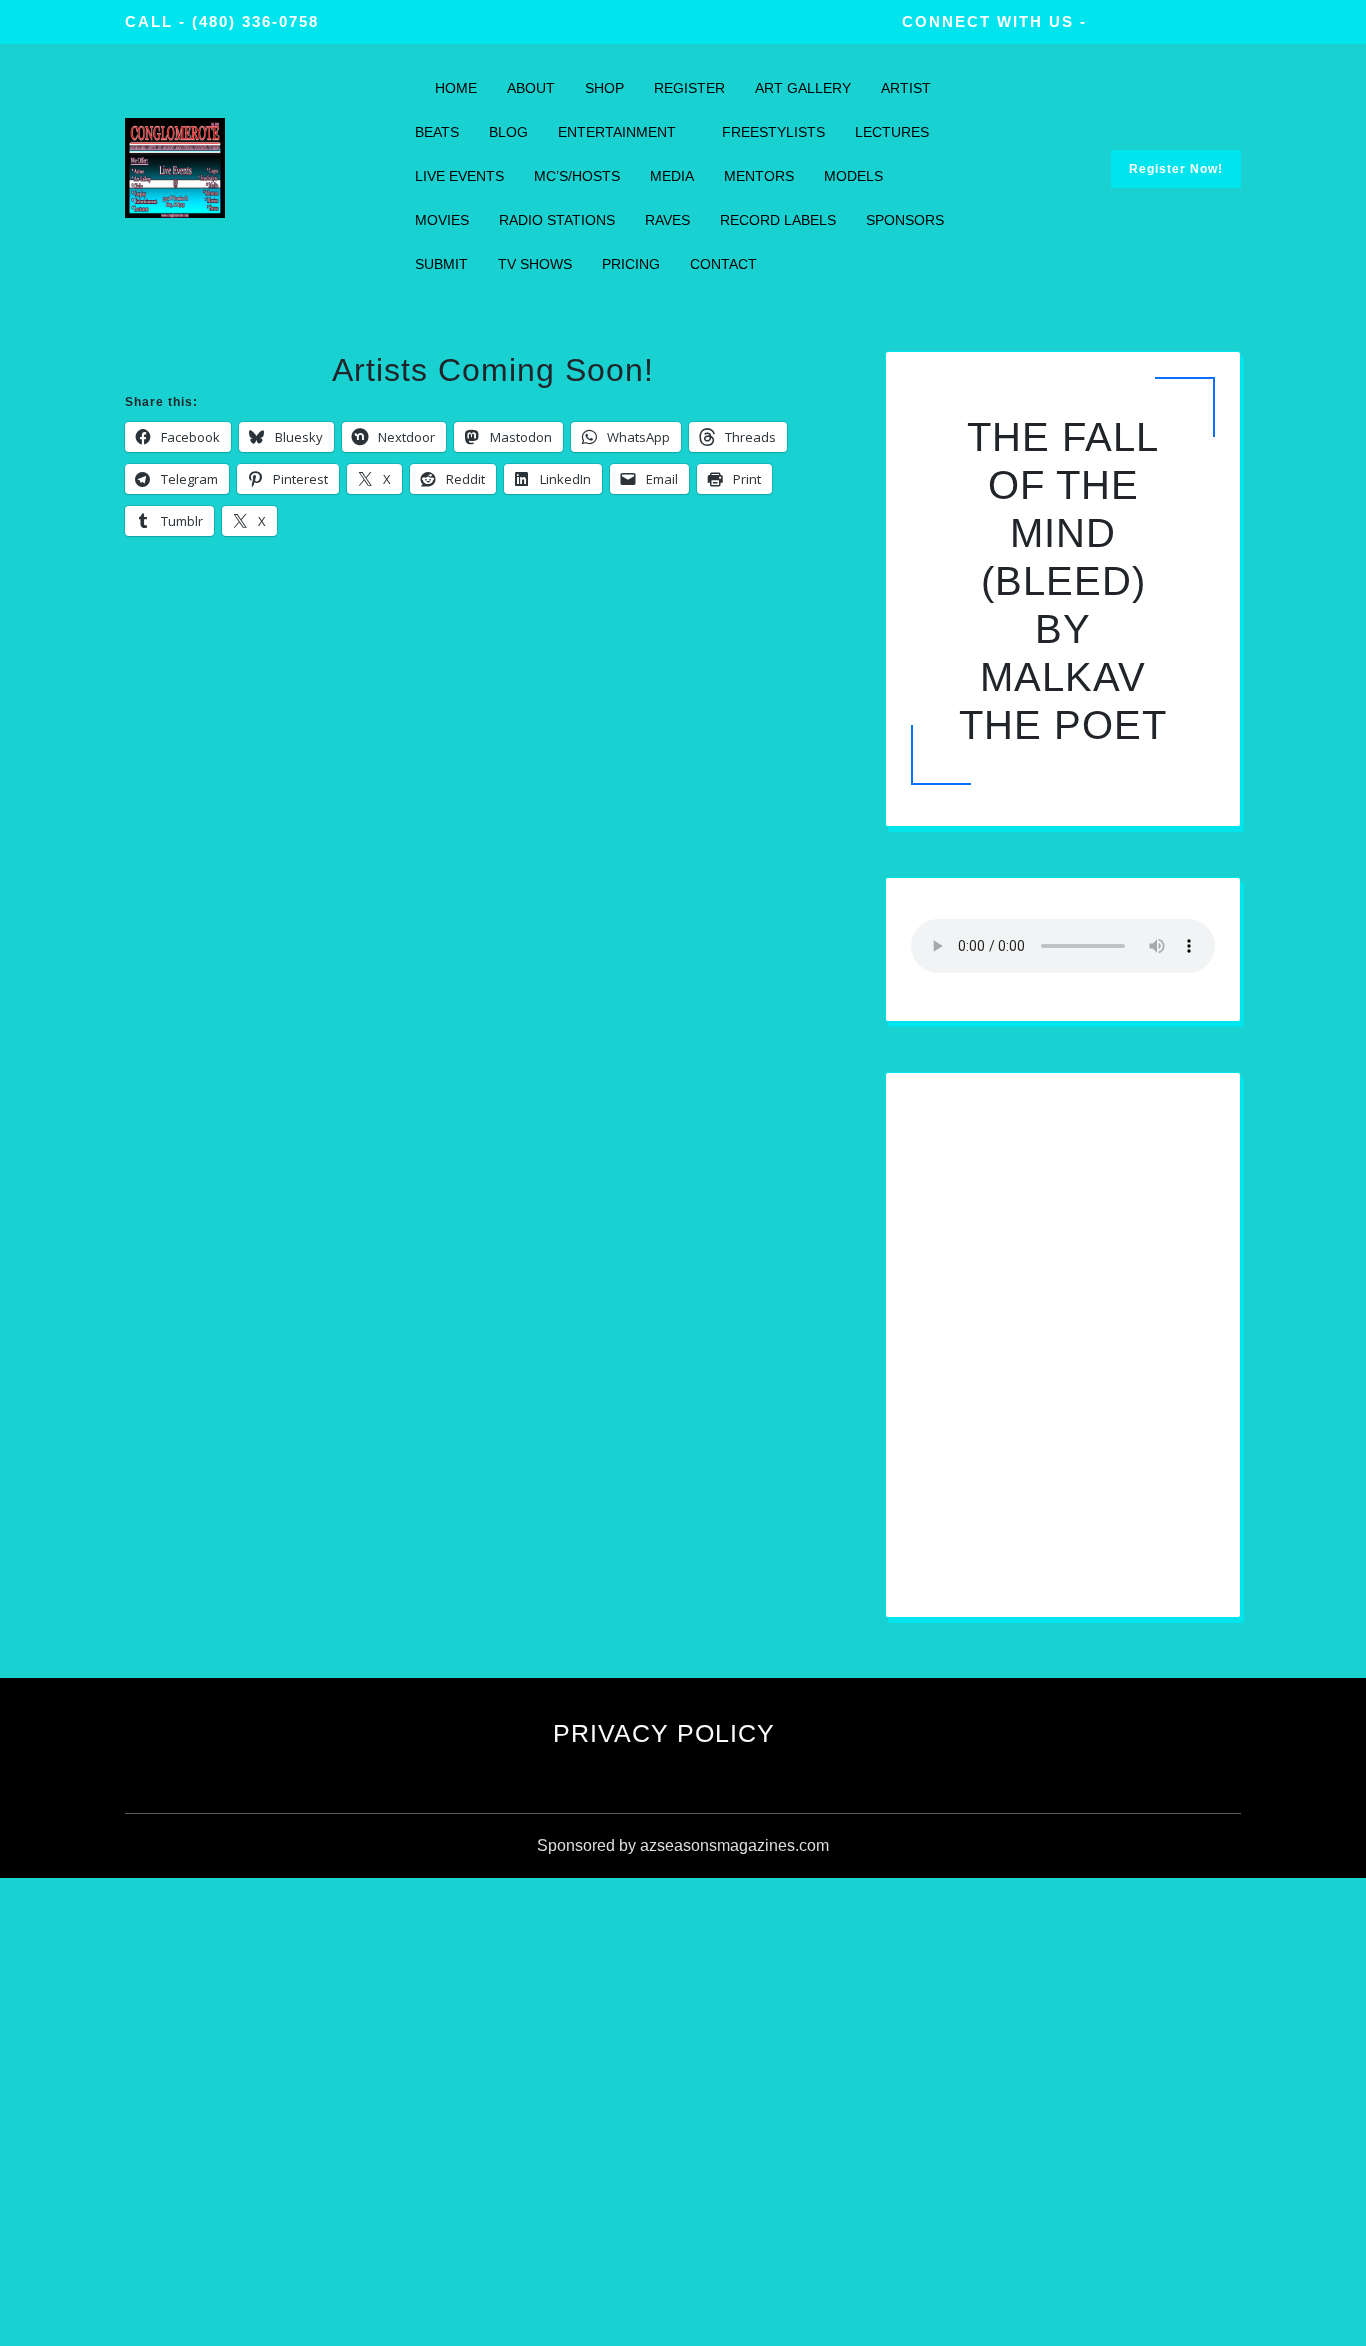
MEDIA (672, 176)
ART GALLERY (803, 88)
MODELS (853, 176)
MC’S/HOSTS (577, 176)
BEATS (437, 132)
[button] (1017, 1553)
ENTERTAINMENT (617, 132)
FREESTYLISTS (773, 132)
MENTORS (759, 176)
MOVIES (442, 220)
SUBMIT (441, 264)
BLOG (508, 132)
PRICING (631, 264)
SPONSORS (905, 220)
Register (689, 88)
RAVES (667, 220)
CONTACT (723, 264)
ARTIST (906, 88)
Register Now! (1176, 169)
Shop (604, 88)
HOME (456, 88)
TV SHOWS (535, 264)
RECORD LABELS (778, 220)
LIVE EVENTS (459, 176)
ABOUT (531, 88)
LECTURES (892, 132)
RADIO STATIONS (557, 220)
